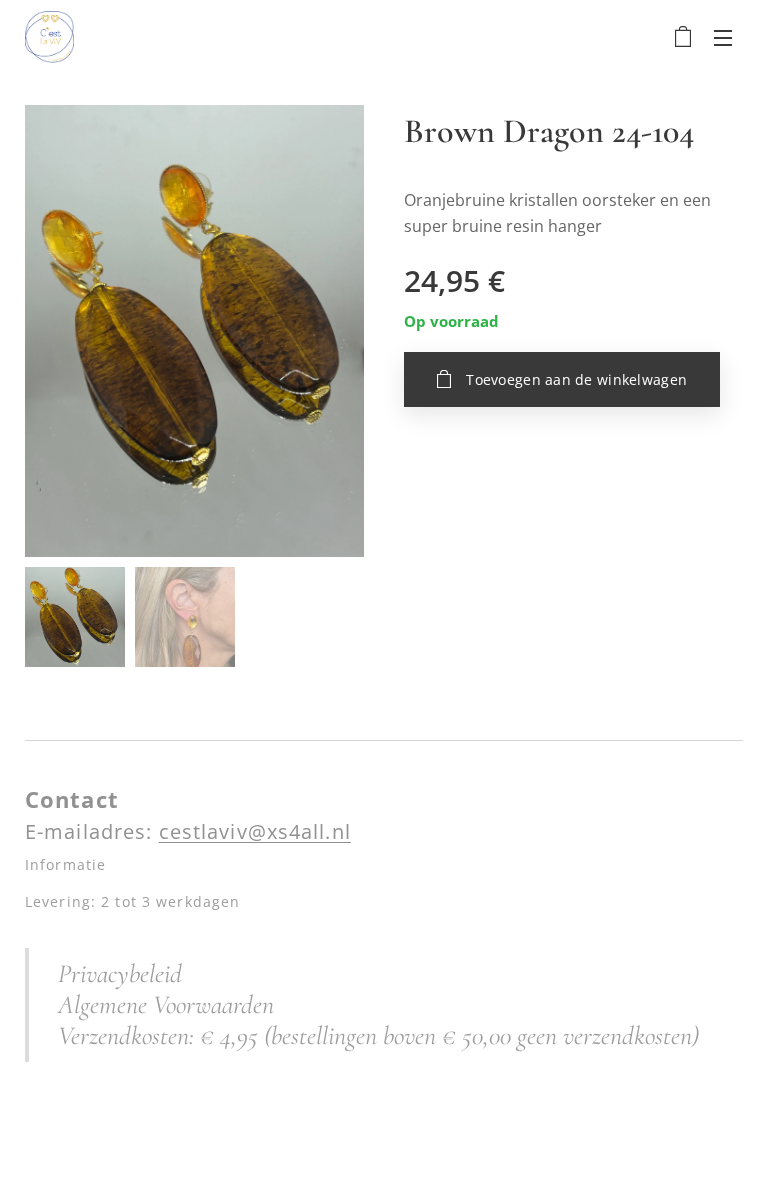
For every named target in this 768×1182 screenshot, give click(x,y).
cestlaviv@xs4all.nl (255, 831)
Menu (723, 37)
